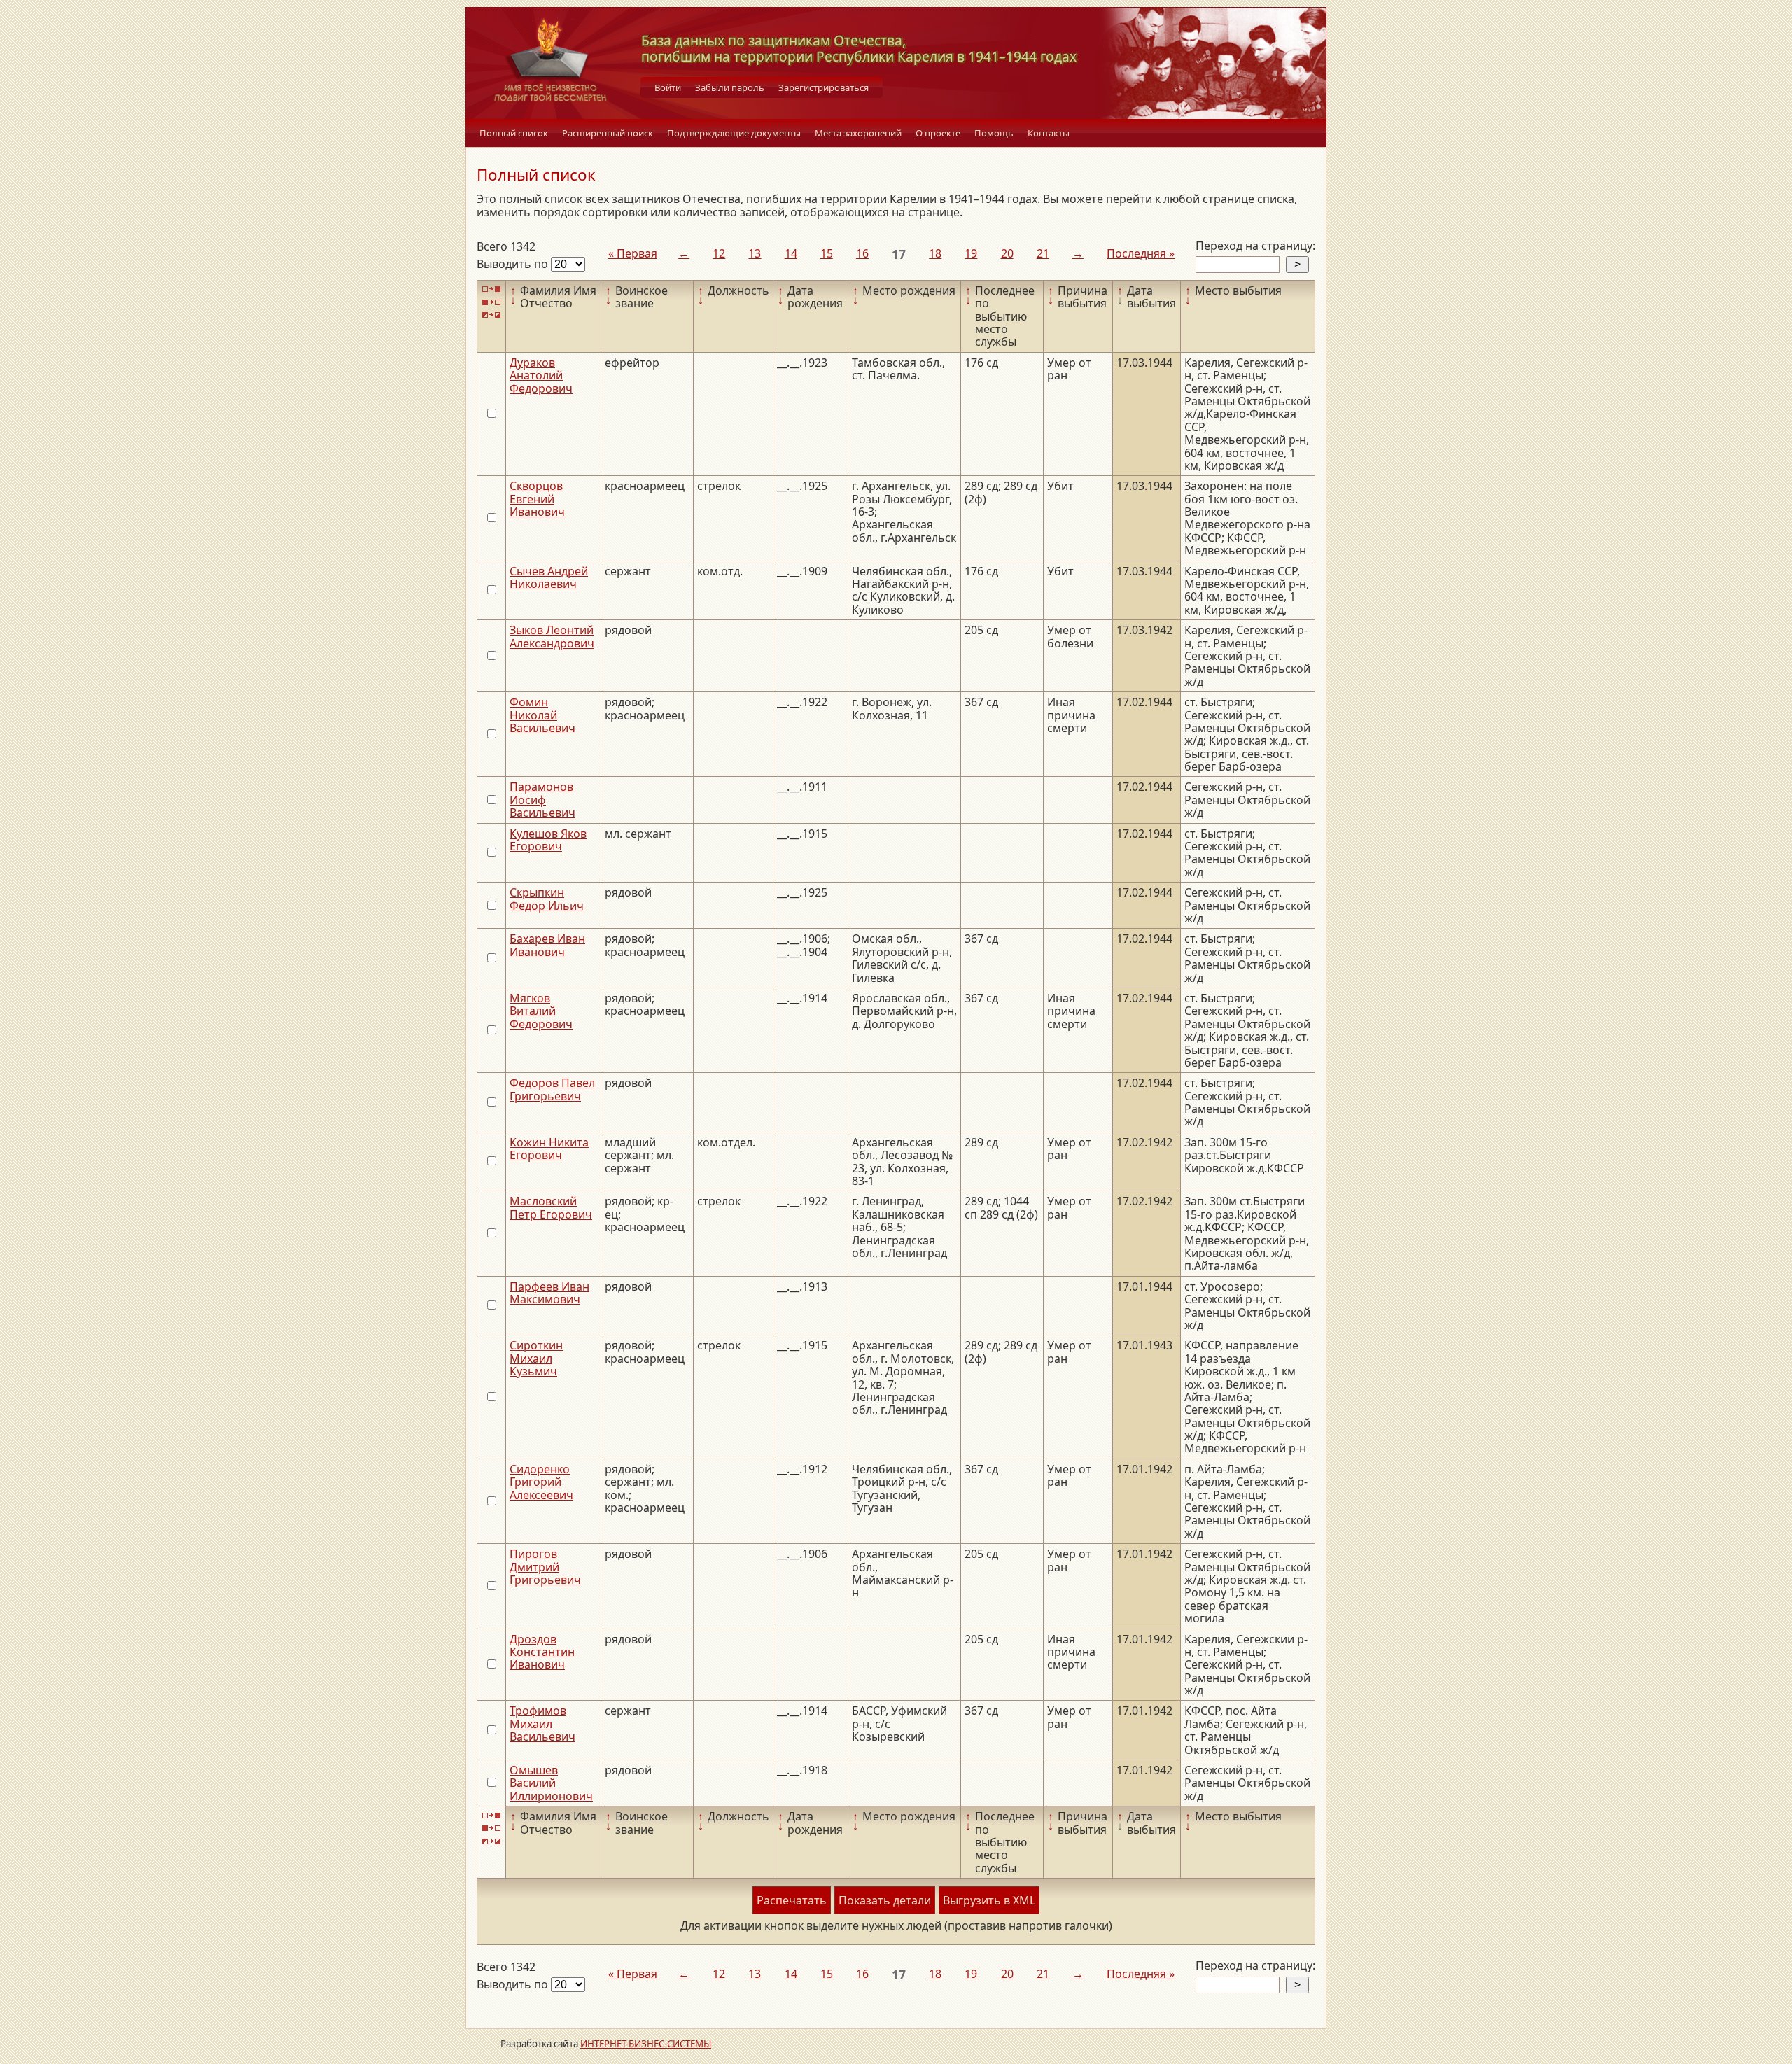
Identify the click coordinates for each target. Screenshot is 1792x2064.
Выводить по (514, 264)
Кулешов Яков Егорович (548, 840)
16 (862, 253)
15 (827, 253)
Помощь (994, 133)
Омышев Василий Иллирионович (551, 1783)
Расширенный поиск (608, 133)
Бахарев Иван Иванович (547, 945)
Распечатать (792, 1900)
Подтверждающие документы (734, 133)
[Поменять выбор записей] (491, 315)
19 (971, 253)
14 (791, 253)
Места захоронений (858, 133)
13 (755, 253)
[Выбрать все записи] (491, 289)
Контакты (1049, 133)
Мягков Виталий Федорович (541, 1011)
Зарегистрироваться (824, 87)
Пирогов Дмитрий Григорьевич (545, 1567)
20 (1007, 253)
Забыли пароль (730, 87)
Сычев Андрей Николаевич (549, 577)
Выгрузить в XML (989, 1900)
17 (899, 254)
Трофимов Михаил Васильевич (542, 1723)
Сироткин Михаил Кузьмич (536, 1358)
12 (719, 253)
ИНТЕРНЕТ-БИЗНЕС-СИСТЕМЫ (646, 2044)
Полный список (514, 133)
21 (1043, 253)
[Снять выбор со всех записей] (491, 302)
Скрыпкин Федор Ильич (547, 899)
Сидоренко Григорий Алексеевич (541, 1482)
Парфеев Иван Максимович (549, 1293)
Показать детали (885, 1900)
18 (935, 253)
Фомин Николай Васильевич (542, 715)
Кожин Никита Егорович (549, 1149)
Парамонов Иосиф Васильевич (542, 800)
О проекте (938, 133)
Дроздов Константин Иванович (542, 1652)
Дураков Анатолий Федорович (541, 375)
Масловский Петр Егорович (551, 1207)
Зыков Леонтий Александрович (552, 636)
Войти (668, 87)
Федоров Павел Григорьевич (552, 1089)
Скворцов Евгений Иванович (537, 499)
